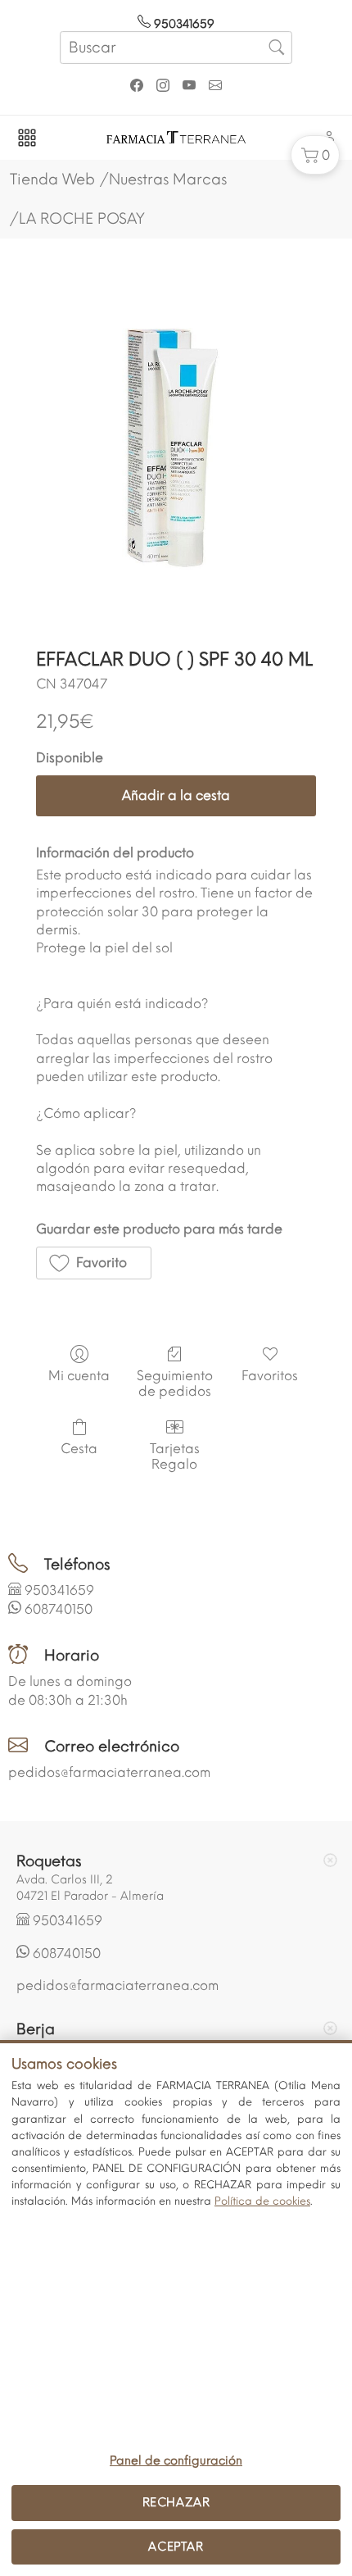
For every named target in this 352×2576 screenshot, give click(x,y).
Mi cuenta (79, 1376)
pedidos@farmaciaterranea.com (109, 1772)
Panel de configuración (176, 2460)
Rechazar (176, 2502)
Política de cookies (262, 2201)
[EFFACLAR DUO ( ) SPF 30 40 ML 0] (176, 456)
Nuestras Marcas (168, 179)
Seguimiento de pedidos (175, 1383)
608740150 (59, 1609)
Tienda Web (52, 179)
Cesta (79, 1449)
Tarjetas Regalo (175, 1456)
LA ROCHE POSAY (82, 219)
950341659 (183, 24)
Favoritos (270, 1376)
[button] (315, 155)
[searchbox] (176, 48)
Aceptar (176, 2546)
